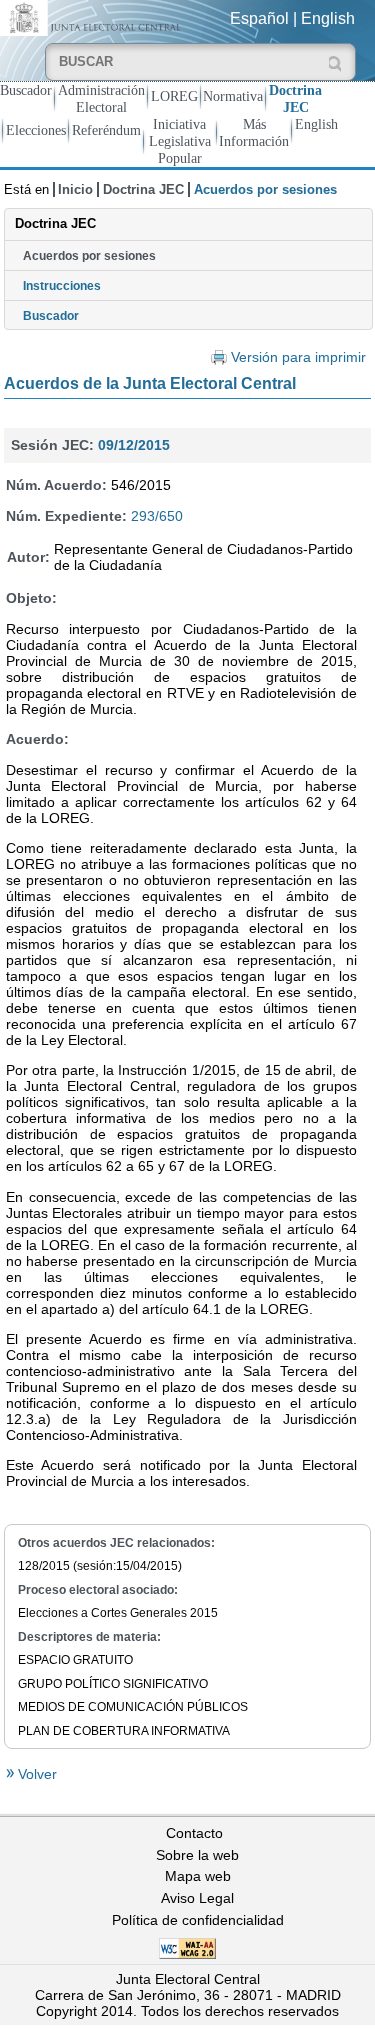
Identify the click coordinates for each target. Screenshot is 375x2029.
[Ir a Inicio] (93, 16)
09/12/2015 (134, 445)
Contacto (194, 1833)
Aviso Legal (197, 1898)
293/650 (157, 516)
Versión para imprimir (298, 357)
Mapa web (198, 1876)
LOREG (174, 96)
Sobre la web (197, 1855)
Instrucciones (62, 286)
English (328, 18)
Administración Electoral (101, 98)
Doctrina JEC (295, 98)
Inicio (75, 189)
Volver (35, 1774)
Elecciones (36, 130)
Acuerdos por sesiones (89, 256)
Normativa (233, 96)
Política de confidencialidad (198, 1920)
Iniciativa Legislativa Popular (180, 141)
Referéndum (106, 130)
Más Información (254, 132)
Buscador (26, 90)
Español (259, 18)
